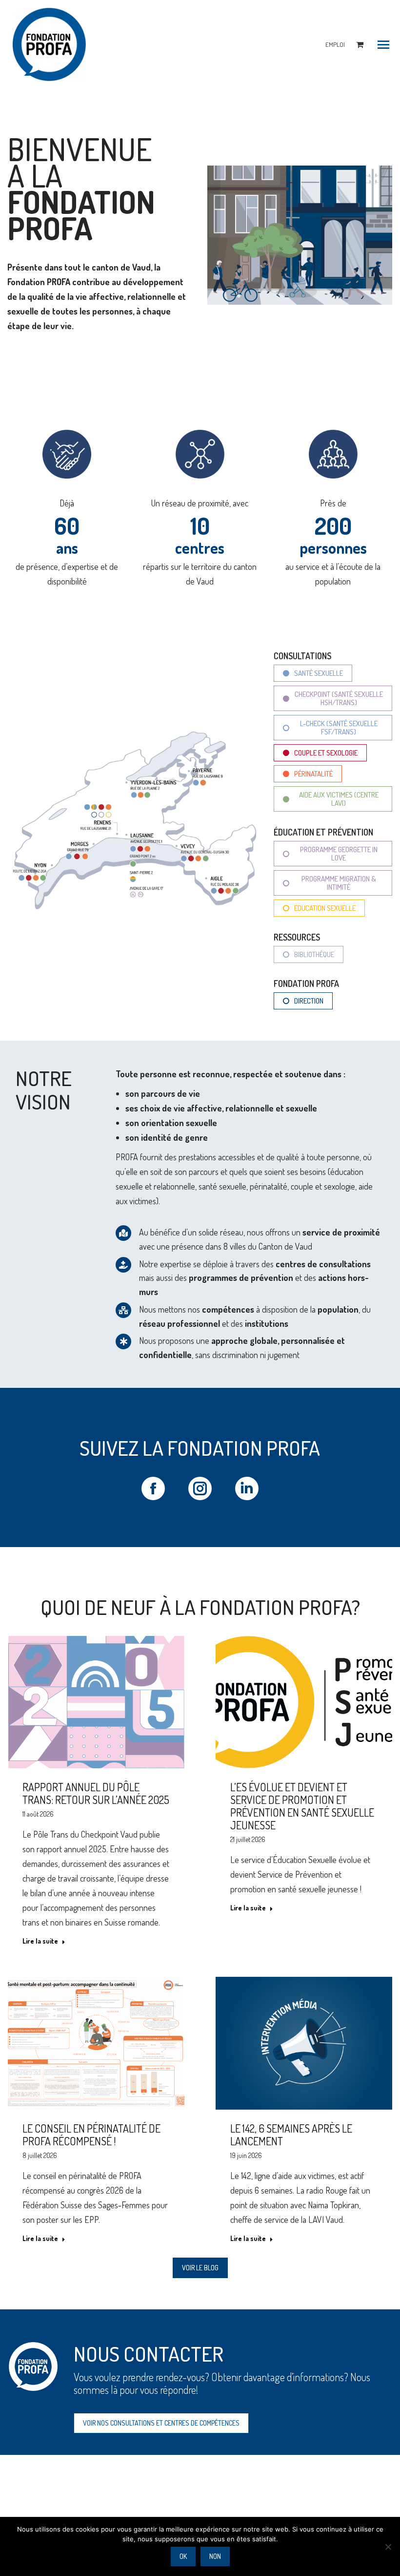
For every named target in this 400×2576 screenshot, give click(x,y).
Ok (183, 2556)
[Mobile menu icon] (383, 45)
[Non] (388, 2547)
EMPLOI (335, 44)
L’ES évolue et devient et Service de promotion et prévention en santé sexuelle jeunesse (302, 1806)
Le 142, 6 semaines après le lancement (291, 2135)
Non (215, 2556)
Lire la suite (40, 1941)
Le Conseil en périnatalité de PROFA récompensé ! (91, 2135)
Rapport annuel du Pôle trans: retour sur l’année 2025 (96, 1793)
